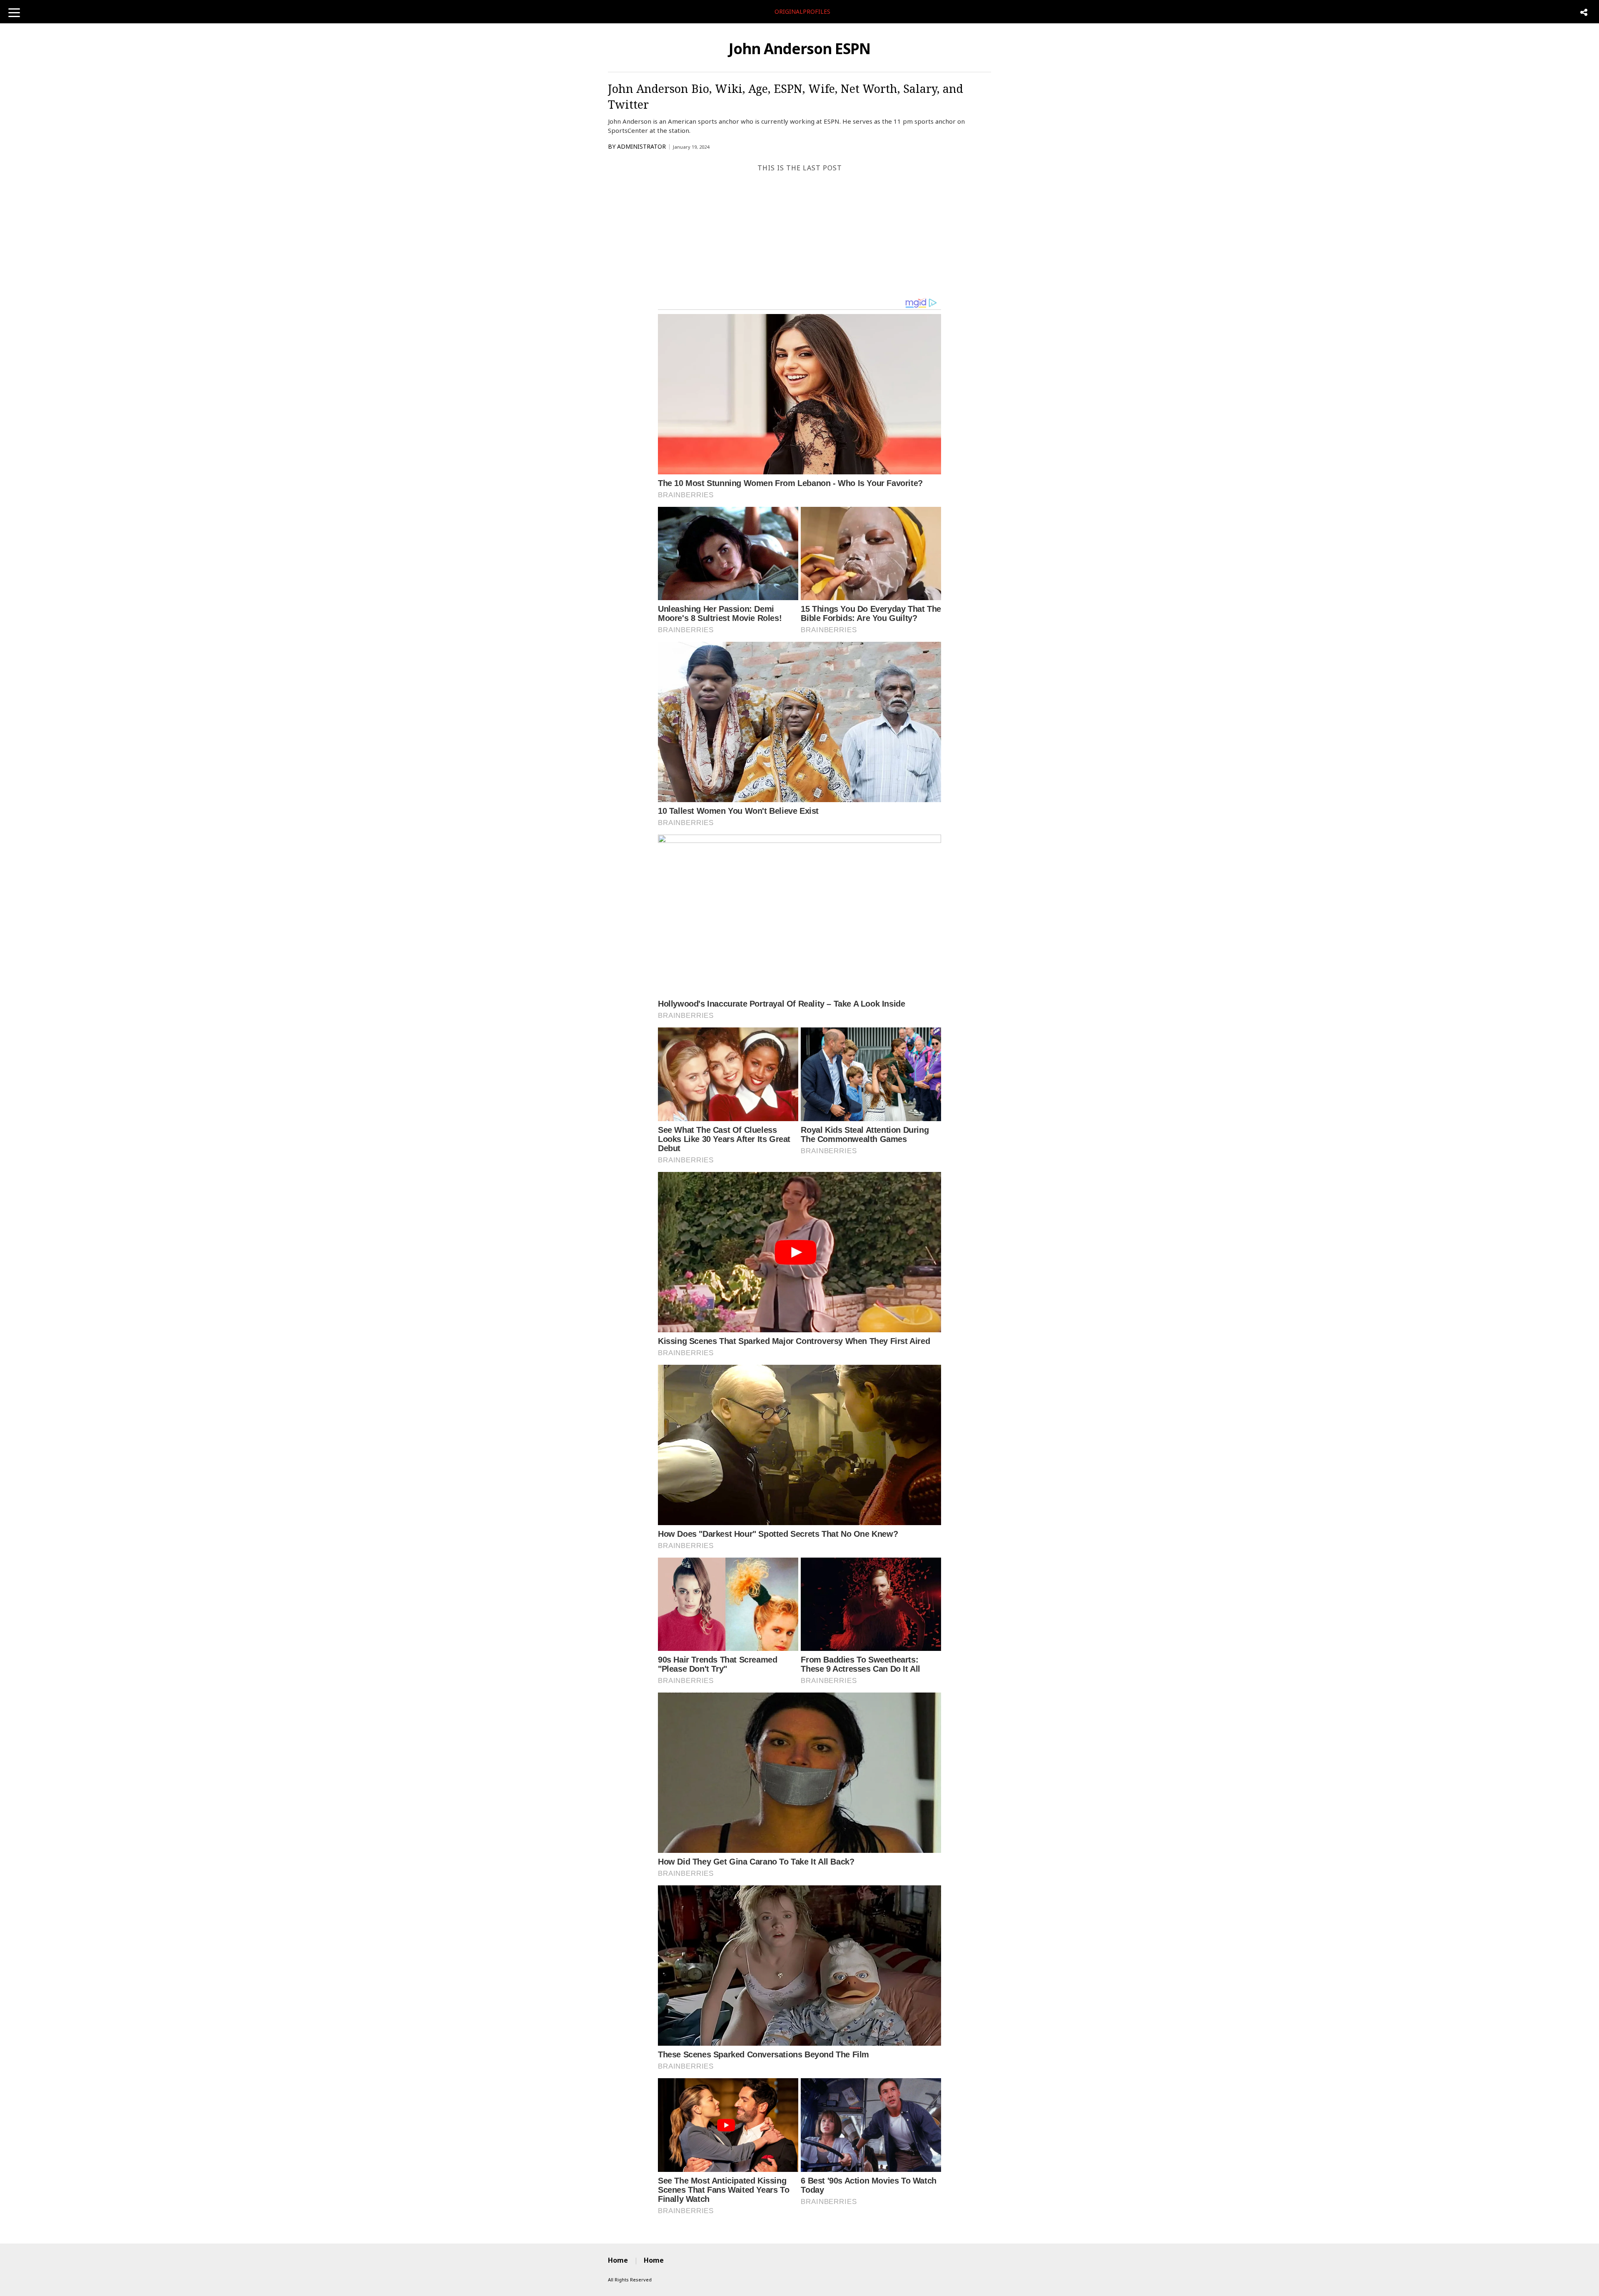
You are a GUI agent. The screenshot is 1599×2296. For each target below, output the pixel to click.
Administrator (641, 146)
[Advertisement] (799, 235)
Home (618, 2260)
